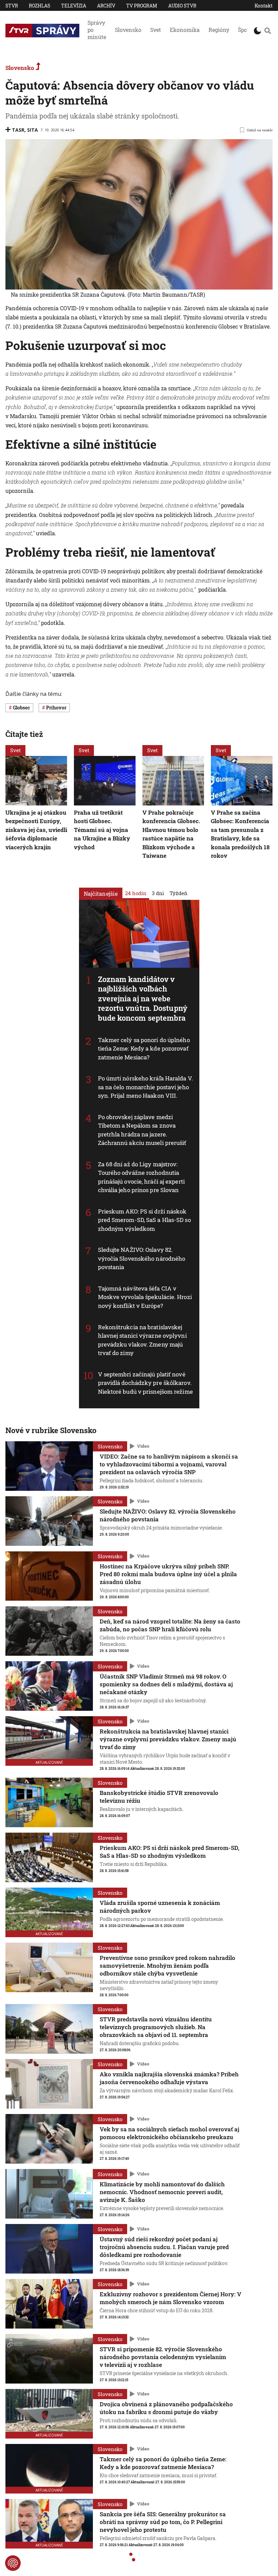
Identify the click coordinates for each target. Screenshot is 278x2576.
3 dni (158, 893)
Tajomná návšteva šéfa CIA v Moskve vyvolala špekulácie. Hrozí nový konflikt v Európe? (145, 1297)
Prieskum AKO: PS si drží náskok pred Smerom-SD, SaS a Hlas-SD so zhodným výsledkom (144, 1220)
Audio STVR (182, 6)
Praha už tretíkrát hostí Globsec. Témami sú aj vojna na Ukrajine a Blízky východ (102, 830)
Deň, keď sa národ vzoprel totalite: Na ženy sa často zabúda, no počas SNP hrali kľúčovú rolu (170, 1625)
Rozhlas (39, 6)
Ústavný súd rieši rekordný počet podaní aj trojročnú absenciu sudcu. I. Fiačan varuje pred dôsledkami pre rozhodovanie (164, 2247)
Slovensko (128, 30)
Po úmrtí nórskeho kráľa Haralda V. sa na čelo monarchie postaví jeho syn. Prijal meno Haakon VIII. (145, 1087)
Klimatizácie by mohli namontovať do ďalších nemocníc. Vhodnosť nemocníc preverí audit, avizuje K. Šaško (162, 2192)
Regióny (219, 30)
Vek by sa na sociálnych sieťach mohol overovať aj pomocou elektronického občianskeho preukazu (170, 2133)
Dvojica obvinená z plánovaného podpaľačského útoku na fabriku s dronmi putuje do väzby (166, 2408)
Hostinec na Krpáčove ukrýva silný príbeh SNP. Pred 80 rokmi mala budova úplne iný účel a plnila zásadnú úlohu (168, 1574)
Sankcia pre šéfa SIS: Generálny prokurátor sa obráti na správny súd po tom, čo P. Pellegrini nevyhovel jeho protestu (163, 2522)
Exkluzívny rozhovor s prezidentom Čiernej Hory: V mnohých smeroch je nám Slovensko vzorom (171, 2298)
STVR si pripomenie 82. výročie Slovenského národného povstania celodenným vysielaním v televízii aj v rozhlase (163, 2357)
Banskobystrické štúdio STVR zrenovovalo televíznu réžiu (159, 1797)
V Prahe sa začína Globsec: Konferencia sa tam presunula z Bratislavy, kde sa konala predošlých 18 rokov (240, 834)
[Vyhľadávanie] (268, 31)
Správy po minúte (97, 30)
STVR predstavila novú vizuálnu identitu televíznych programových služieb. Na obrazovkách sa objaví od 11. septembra (156, 2027)
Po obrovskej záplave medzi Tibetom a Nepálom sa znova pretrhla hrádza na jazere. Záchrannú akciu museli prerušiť (142, 1130)
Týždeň (178, 893)
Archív (106, 6)
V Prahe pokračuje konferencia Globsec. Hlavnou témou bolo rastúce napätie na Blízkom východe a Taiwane (171, 834)
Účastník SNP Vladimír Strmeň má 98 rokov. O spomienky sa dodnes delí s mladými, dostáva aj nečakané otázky (166, 1684)
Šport (245, 30)
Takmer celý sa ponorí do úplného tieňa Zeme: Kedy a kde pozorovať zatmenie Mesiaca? (144, 1049)
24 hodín (136, 893)
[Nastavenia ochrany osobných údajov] (13, 2563)
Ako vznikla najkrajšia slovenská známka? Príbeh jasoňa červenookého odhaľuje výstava (169, 2078)
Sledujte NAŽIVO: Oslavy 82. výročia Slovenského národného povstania (142, 1259)
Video (143, 1446)
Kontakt (264, 6)
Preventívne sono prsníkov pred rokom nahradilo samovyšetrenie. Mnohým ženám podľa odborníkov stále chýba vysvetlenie (167, 1966)
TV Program (142, 6)
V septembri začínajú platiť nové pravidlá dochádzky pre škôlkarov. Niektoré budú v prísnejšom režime (145, 1383)
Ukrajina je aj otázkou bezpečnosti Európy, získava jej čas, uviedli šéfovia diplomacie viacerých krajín (36, 830)
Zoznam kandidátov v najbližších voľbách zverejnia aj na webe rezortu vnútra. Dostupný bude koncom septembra (143, 998)
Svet (156, 30)
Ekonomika (185, 30)
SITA (33, 130)
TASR (18, 130)
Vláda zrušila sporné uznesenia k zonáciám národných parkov (160, 1907)
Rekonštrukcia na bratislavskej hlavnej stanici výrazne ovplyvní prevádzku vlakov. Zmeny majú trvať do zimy (142, 1340)
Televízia (74, 6)
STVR (12, 6)
